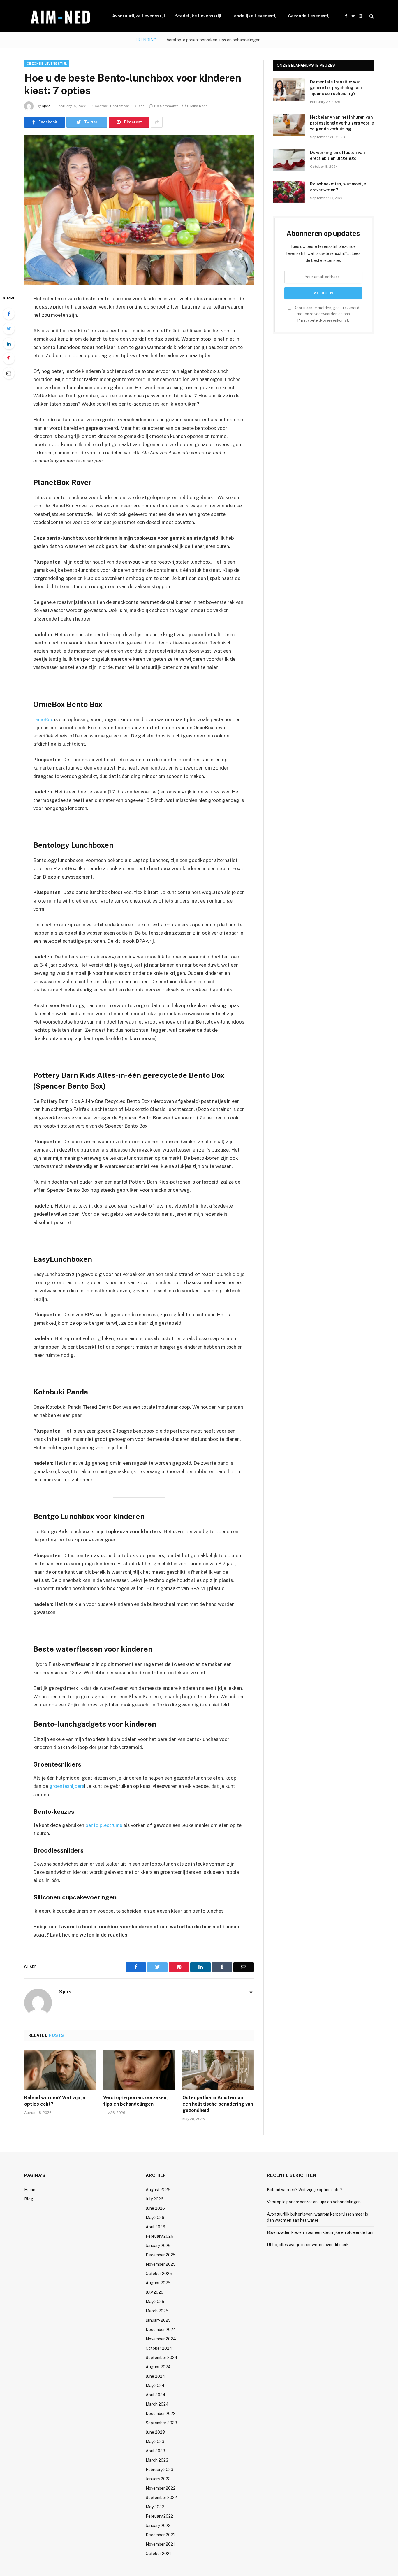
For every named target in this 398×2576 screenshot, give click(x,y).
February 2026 (160, 2236)
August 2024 (158, 2367)
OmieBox (43, 719)
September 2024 (162, 2358)
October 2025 (159, 2274)
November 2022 (161, 2488)
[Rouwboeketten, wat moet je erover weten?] (289, 192)
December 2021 (160, 2535)
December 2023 (161, 2414)
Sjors (46, 106)
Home (30, 2190)
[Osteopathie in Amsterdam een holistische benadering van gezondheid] (218, 2070)
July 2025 (155, 2292)
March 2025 (157, 2311)
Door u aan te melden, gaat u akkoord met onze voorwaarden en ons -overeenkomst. (326, 314)
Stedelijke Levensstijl (198, 16)
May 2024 (155, 2386)
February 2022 (159, 2516)
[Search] (371, 16)
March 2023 (157, 2460)
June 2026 (155, 2208)
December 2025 (161, 2255)
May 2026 (155, 2218)
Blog (29, 2199)
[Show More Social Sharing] (157, 122)
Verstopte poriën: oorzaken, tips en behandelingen (214, 40)
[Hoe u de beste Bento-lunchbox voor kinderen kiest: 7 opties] (139, 210)
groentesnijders (67, 1786)
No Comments (166, 106)
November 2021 (160, 2544)
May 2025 (155, 2302)
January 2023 (158, 2479)
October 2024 (159, 2348)
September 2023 (161, 2423)
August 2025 (158, 2283)
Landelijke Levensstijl (255, 16)
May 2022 (155, 2507)
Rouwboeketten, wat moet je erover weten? (338, 187)
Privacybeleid (309, 320)
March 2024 (157, 2404)
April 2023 (155, 2451)
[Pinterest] (9, 358)
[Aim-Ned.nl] (61, 16)
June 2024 (155, 2376)
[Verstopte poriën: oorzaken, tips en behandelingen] (139, 2070)
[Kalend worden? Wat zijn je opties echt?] (60, 2070)
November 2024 (161, 2339)
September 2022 (161, 2498)
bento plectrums (104, 1825)
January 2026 (158, 2246)
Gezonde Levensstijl (309, 16)
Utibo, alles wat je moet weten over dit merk (308, 2245)
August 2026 (158, 2190)
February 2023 (160, 2470)
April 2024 (156, 2395)
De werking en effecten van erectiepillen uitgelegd (338, 155)
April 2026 (155, 2227)
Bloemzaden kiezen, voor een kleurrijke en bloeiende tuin (320, 2232)
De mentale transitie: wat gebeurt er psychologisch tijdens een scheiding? (336, 88)
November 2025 (161, 2264)
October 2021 (158, 2554)
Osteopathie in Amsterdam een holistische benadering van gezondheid (218, 2104)
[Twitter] (9, 329)
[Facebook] (9, 314)
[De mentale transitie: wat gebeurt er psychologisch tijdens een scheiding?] (289, 90)
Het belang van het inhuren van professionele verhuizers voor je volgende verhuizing (342, 123)
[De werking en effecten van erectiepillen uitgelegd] (289, 160)
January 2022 (158, 2526)
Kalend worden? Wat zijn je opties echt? (55, 2101)
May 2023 (155, 2442)
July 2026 (155, 2199)
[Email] (9, 373)
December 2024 (161, 2330)
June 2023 (155, 2432)
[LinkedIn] (9, 344)
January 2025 (158, 2320)
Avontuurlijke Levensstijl (139, 16)
